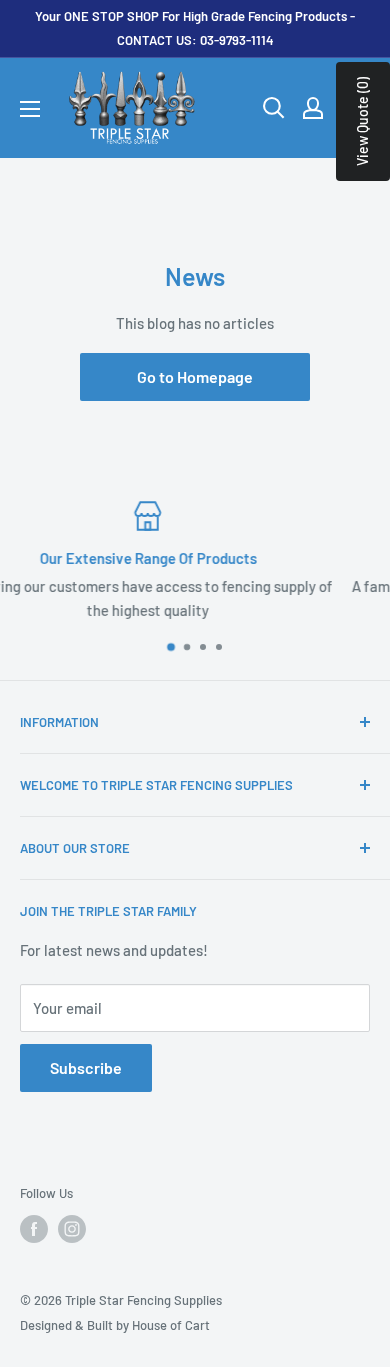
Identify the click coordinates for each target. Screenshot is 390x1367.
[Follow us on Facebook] (34, 1229)
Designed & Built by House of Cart (115, 1325)
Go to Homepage (195, 376)
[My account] (313, 108)
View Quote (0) (362, 121)
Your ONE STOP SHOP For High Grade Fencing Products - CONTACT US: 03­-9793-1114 (195, 28)
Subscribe (86, 1067)
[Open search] (274, 108)
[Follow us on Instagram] (72, 1229)
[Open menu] (30, 109)
